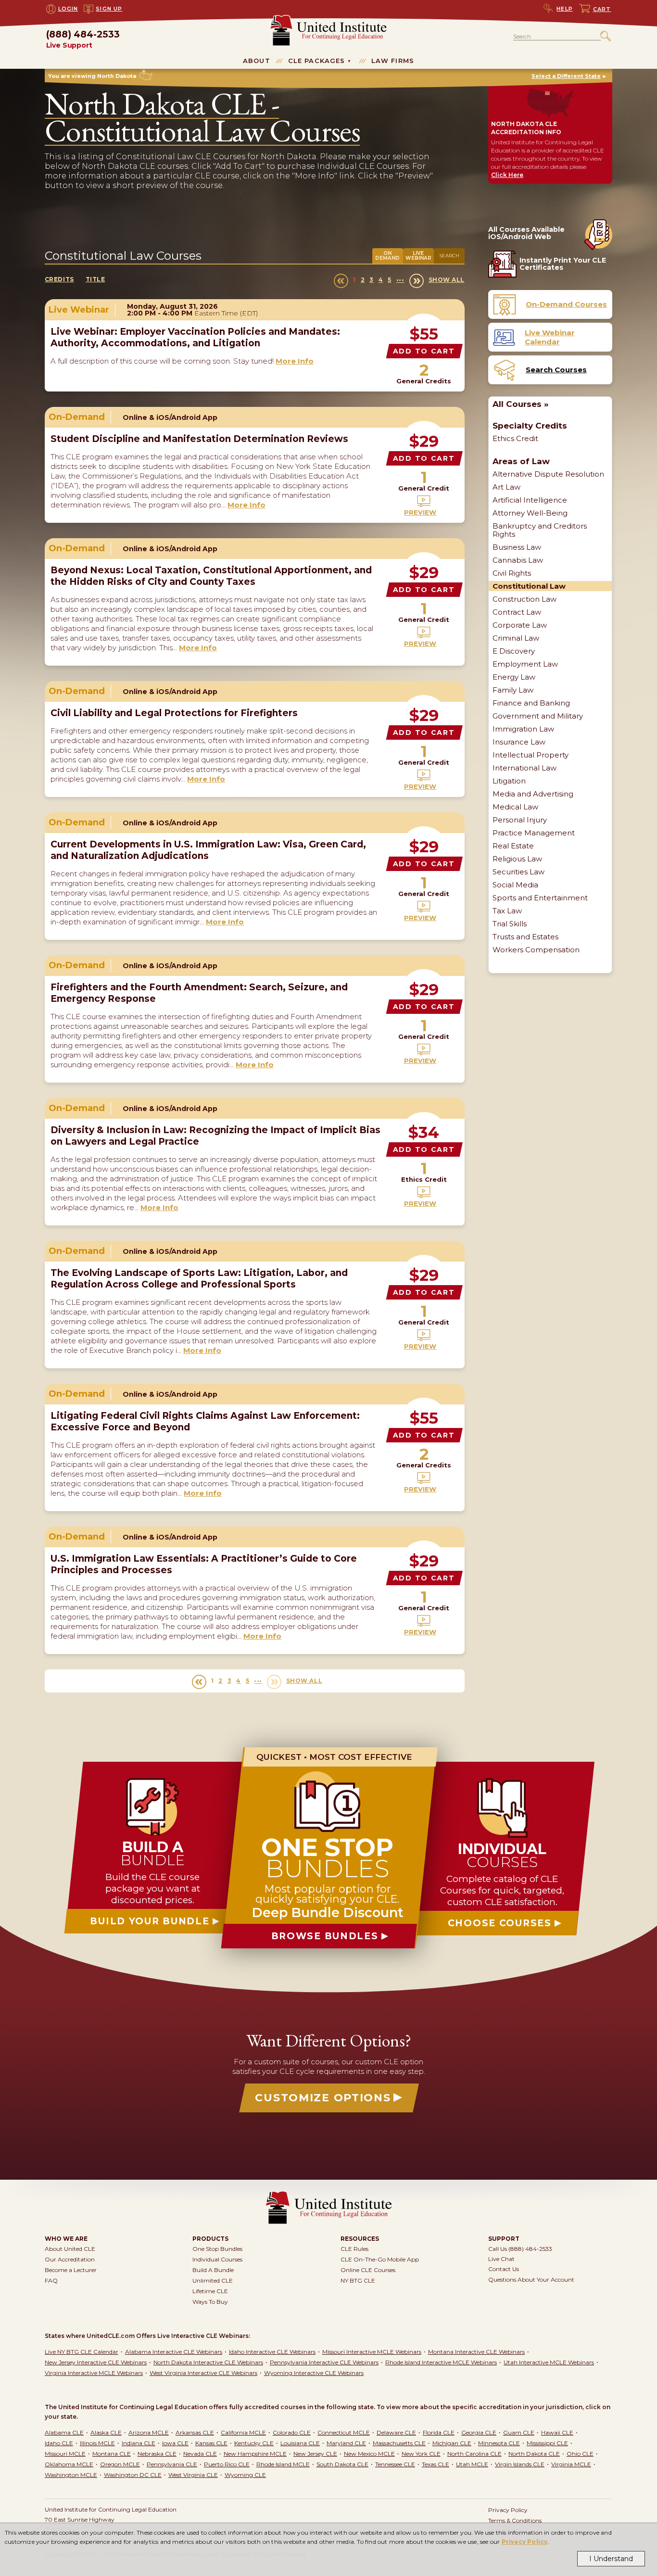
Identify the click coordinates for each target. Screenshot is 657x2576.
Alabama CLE (64, 2432)
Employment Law (525, 664)
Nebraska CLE (157, 2454)
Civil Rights (512, 573)
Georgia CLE (479, 2432)
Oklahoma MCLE (69, 2464)
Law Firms (393, 61)
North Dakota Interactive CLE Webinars (208, 2362)
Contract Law (517, 612)
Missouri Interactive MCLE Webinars (372, 2352)
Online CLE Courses (368, 2270)
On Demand (387, 256)
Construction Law (524, 599)
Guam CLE (519, 2432)
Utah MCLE (472, 2464)
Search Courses (556, 370)
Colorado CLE (292, 2432)
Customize (323, 2098)
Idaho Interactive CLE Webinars (272, 2352)
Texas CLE (436, 2464)
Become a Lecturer (71, 2270)
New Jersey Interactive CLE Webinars (96, 2362)
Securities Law (518, 872)
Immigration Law (523, 729)
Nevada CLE (200, 2454)
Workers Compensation (536, 950)
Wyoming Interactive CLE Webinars (314, 2373)
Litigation (509, 781)
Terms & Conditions (515, 2520)
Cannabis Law (518, 560)
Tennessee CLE (395, 2464)
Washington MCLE (71, 2475)
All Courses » (521, 404)
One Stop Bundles (217, 2249)
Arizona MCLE (149, 2432)
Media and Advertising (533, 794)
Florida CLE (439, 2432)
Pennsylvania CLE (172, 2464)
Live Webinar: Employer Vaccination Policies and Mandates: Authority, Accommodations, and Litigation (195, 337)
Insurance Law (519, 742)
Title (95, 279)
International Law (524, 768)
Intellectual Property (531, 755)
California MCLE (243, 2432)
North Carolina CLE (474, 2454)
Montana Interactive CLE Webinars (476, 2352)
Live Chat (501, 2259)
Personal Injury (520, 820)
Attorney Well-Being (530, 513)
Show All (447, 280)
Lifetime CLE (210, 2291)
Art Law (506, 487)
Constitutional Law (529, 586)
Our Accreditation (70, 2259)
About (257, 61)
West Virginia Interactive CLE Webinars (203, 2373)
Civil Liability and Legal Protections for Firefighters (174, 713)
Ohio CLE (580, 2454)
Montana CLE (112, 2454)
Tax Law (507, 911)
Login (68, 9)
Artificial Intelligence (530, 500)
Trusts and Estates (525, 937)
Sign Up (109, 9)
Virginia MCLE (571, 2464)
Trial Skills (510, 924)
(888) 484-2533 (83, 40)
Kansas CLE (211, 2443)
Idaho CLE (59, 2443)
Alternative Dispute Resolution (548, 474)
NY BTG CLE (358, 2280)
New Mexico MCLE (369, 2454)
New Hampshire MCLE (255, 2454)
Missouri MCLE (65, 2454)
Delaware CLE (396, 2432)
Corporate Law (520, 625)
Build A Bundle (213, 2270)
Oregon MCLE (120, 2464)
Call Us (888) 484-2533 (520, 2249)
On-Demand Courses (566, 304)
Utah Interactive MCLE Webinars (549, 2362)
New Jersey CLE (315, 2454)
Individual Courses (217, 2259)
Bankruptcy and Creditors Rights (540, 530)
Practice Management (534, 833)
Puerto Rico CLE (227, 2464)
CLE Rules (354, 2249)
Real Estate (513, 846)
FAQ (51, 2280)
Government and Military (538, 716)
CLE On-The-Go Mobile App (380, 2259)
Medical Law (515, 807)
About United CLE (70, 2249)
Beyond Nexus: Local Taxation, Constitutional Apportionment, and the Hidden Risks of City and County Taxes (211, 576)
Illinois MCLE (97, 2443)
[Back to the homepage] (328, 19)
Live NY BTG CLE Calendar (82, 2352)
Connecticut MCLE (344, 2432)
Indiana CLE (139, 2443)
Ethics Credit (515, 438)
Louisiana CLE (300, 2443)
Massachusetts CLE (399, 2443)
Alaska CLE (106, 2432)
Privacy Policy (525, 2542)
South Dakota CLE (342, 2464)
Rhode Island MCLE (283, 2464)
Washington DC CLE (133, 2475)
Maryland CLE (346, 2443)
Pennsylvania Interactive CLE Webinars (324, 2362)
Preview (420, 512)
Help (565, 9)
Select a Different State (566, 76)
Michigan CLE (452, 2443)
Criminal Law (516, 638)
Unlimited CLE (213, 2280)
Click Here (507, 175)
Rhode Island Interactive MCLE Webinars (441, 2362)
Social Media (515, 885)
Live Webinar (418, 256)
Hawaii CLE (557, 2432)
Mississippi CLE (547, 2443)
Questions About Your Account (531, 2279)
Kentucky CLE (254, 2443)
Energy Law (514, 677)
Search (449, 256)
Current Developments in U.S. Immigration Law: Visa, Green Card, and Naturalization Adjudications (208, 850)
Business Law (517, 547)
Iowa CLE (175, 2443)
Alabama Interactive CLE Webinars (174, 2352)
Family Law (513, 690)
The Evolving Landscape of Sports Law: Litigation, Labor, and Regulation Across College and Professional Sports (199, 1279)
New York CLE (421, 2454)
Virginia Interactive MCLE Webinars (94, 2373)
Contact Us (504, 2269)
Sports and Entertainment (540, 898)
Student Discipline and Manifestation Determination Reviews (199, 439)
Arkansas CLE (195, 2432)
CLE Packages (317, 61)
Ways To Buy (210, 2302)
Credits (59, 279)
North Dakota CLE (534, 2454)
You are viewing (92, 76)
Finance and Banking (531, 703)
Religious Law (517, 859)
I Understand (611, 2559)
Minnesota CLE (499, 2443)
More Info (295, 361)
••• (400, 280)
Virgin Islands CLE (520, 2464)
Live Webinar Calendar (550, 337)
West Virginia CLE (193, 2475)
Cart (602, 9)
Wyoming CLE (245, 2475)
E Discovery (514, 651)
